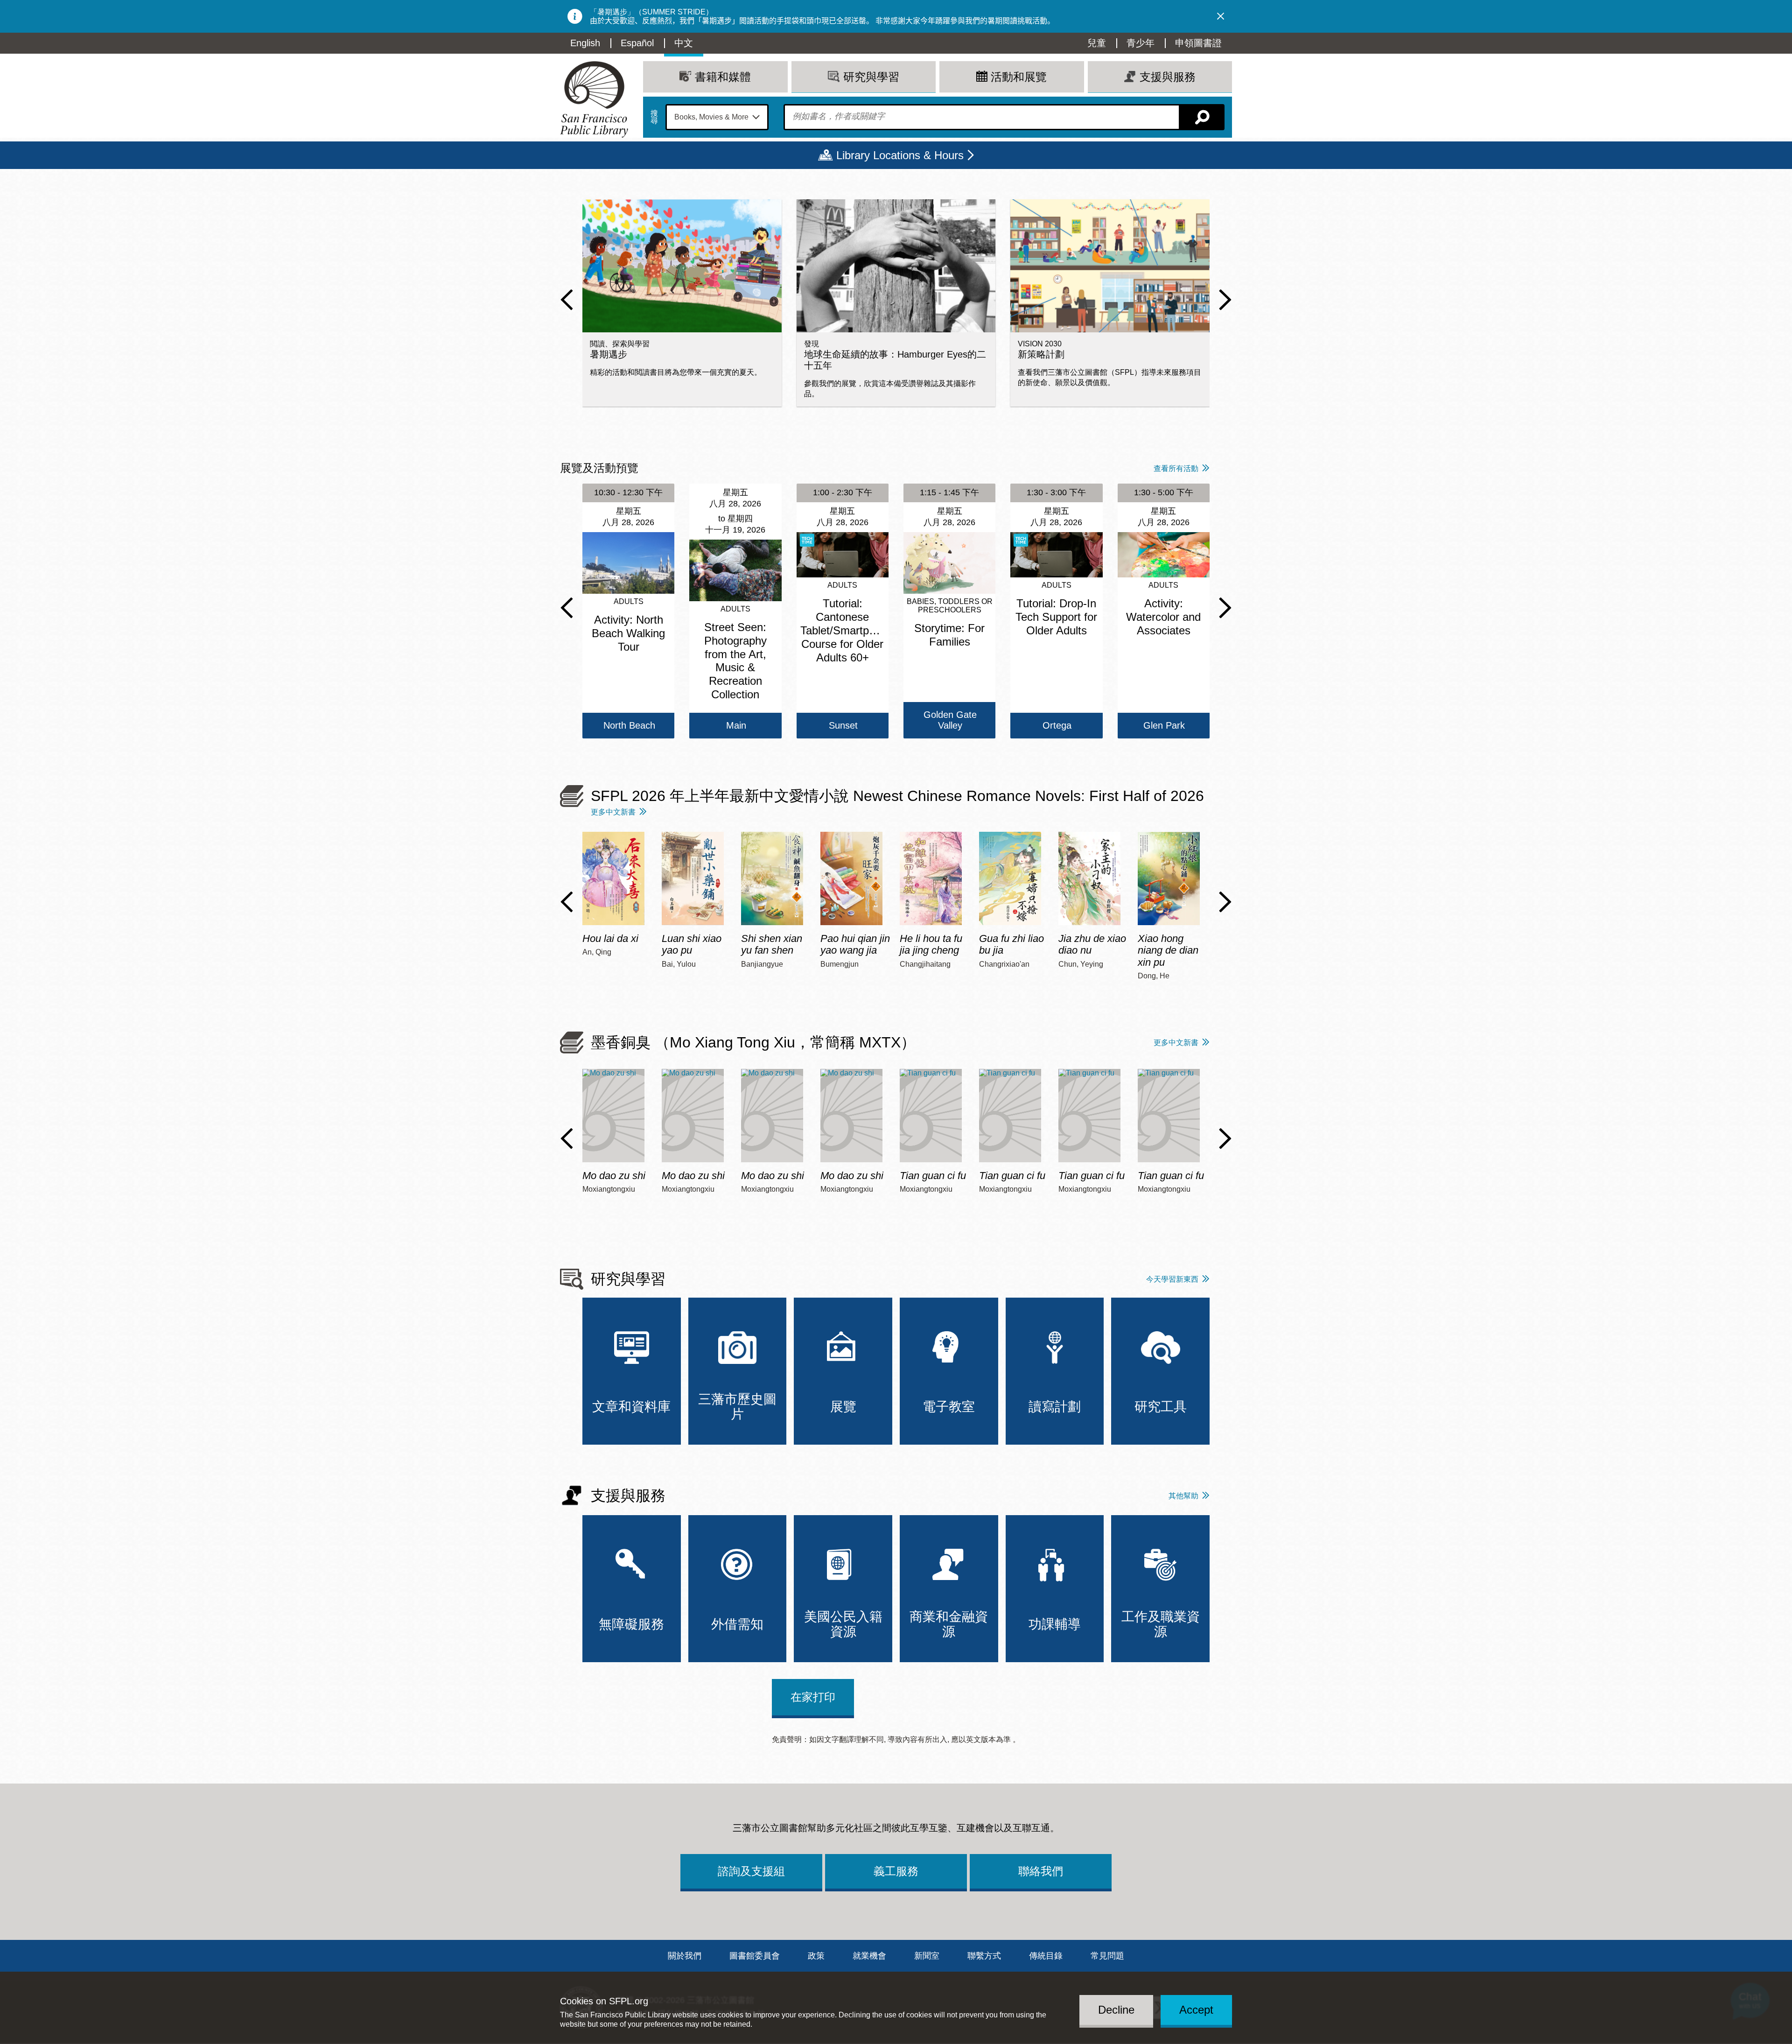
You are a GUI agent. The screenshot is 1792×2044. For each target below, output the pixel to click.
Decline (1116, 2010)
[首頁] (594, 99)
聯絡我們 (1041, 1871)
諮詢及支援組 (751, 1871)
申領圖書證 (1198, 43)
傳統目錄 (1046, 1956)
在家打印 (813, 1697)
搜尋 (654, 117)
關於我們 (685, 1956)
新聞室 (927, 1956)
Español (637, 43)
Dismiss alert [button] (1221, 16)
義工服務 (896, 1871)
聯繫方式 (984, 1956)
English (585, 43)
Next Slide (1225, 300)
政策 (816, 1956)
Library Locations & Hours (900, 155)
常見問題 (1107, 1956)
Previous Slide (567, 300)
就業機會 (869, 1956)
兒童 (1097, 43)
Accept (1196, 2010)
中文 (684, 43)
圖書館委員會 (755, 1956)
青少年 (1141, 43)
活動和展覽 (1019, 77)
